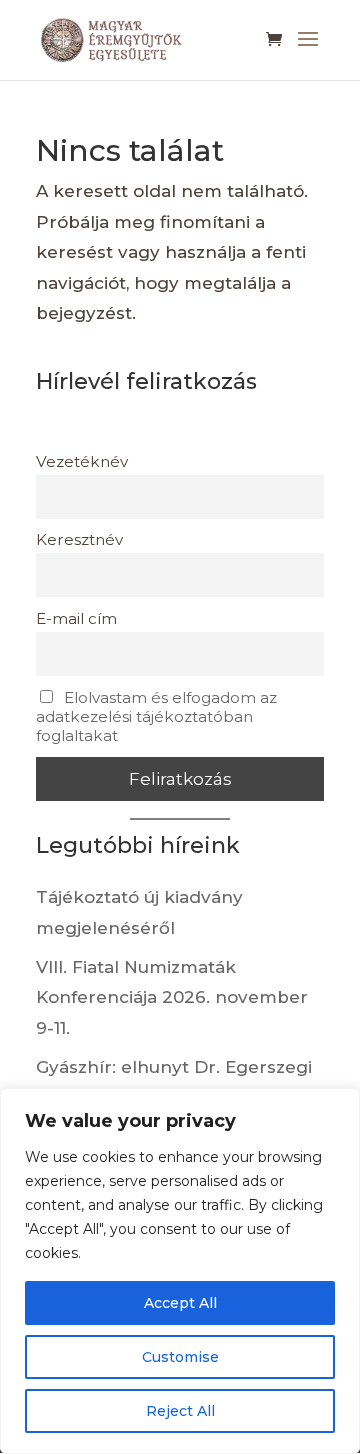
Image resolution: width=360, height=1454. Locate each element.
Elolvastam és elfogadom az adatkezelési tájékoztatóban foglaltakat (156, 716)
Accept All (180, 1303)
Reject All (180, 1411)
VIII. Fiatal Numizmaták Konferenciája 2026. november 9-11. (172, 997)
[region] (180, 1271)
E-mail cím (76, 618)
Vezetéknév (82, 461)
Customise (180, 1357)
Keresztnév (79, 539)
